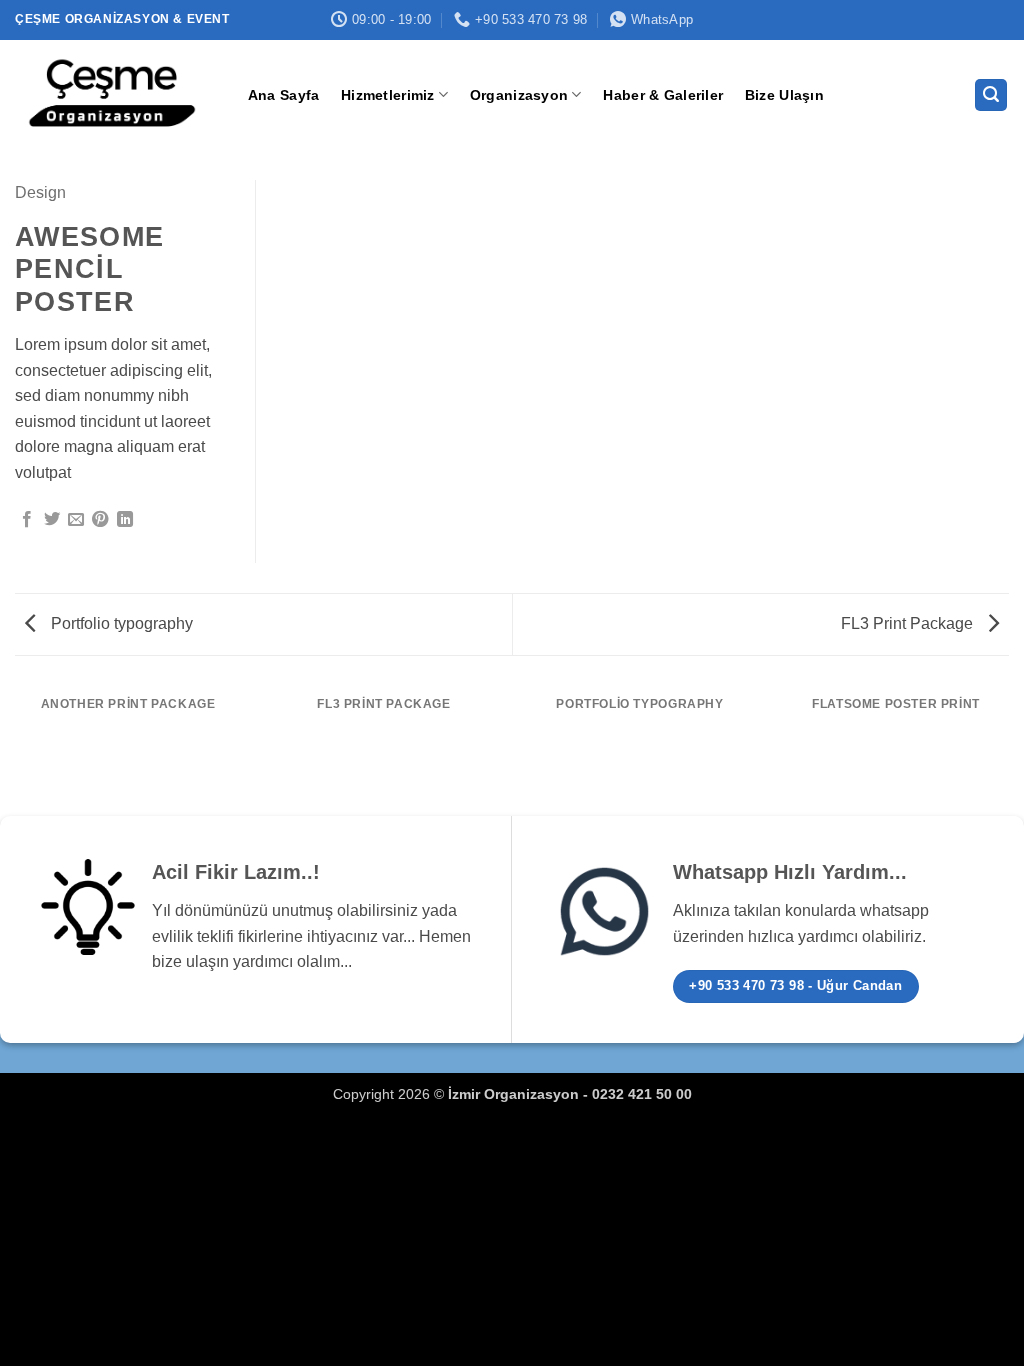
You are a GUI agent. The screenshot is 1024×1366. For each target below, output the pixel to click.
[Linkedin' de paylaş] (125, 520)
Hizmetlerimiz (388, 95)
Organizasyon (519, 95)
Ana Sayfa (284, 95)
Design (40, 192)
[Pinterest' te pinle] (100, 520)
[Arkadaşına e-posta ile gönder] (76, 520)
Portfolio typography (120, 623)
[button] (991, 95)
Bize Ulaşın (784, 95)
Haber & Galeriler (663, 95)
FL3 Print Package (909, 623)
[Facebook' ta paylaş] (27, 520)
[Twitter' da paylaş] (52, 520)
